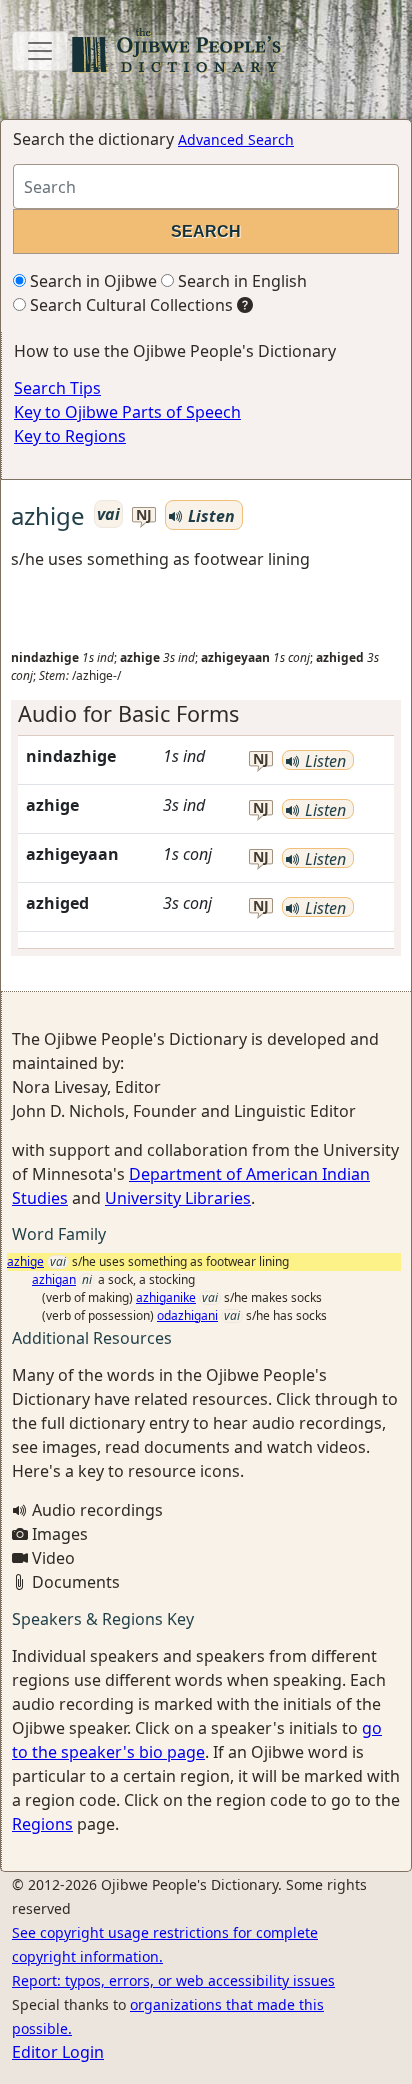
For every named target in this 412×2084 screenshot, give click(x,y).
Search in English (240, 281)
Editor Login (58, 2052)
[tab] (206, 714)
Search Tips (57, 388)
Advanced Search (236, 139)
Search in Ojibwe (91, 281)
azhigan (54, 1279)
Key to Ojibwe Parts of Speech (127, 412)
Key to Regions (70, 436)
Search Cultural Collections (129, 305)
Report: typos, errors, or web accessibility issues (173, 1980)
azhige (25, 1261)
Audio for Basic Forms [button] (128, 713)
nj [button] (144, 515)
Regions (42, 1824)
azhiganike (166, 1297)
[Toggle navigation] (40, 51)
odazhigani (187, 1315)
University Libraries (178, 1198)
